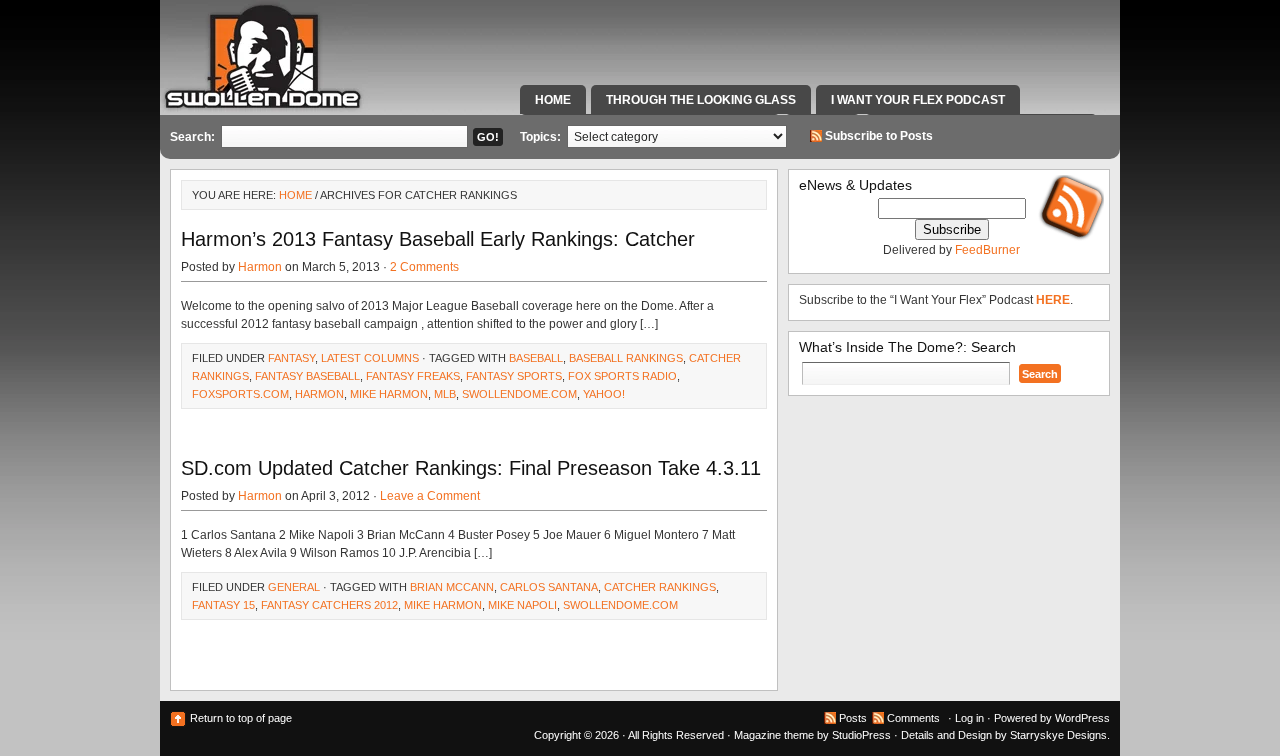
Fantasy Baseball (307, 376)
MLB (445, 394)
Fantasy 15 (223, 605)
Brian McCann (452, 587)
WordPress (1082, 718)
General (294, 587)
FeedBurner (987, 250)
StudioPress (861, 735)
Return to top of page (241, 718)
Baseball (536, 358)
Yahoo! (604, 394)
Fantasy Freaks (413, 376)
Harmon (260, 267)
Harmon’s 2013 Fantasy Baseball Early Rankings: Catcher (438, 239)
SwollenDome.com (519, 394)
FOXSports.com (240, 394)
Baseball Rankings (626, 358)
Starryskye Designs (1058, 735)
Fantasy (291, 358)
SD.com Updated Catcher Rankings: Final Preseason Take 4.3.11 (471, 468)
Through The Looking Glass (701, 100)
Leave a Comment (430, 496)
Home (553, 100)
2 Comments (424, 267)
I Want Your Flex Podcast (918, 100)
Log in (969, 718)
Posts (853, 718)
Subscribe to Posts (879, 136)
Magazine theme (774, 735)
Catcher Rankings (660, 587)
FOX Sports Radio (622, 376)
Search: (192, 137)
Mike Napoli (522, 605)
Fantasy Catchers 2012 (329, 605)
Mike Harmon (389, 394)
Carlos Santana (549, 587)
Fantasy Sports (514, 376)
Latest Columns (370, 358)
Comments (913, 718)
